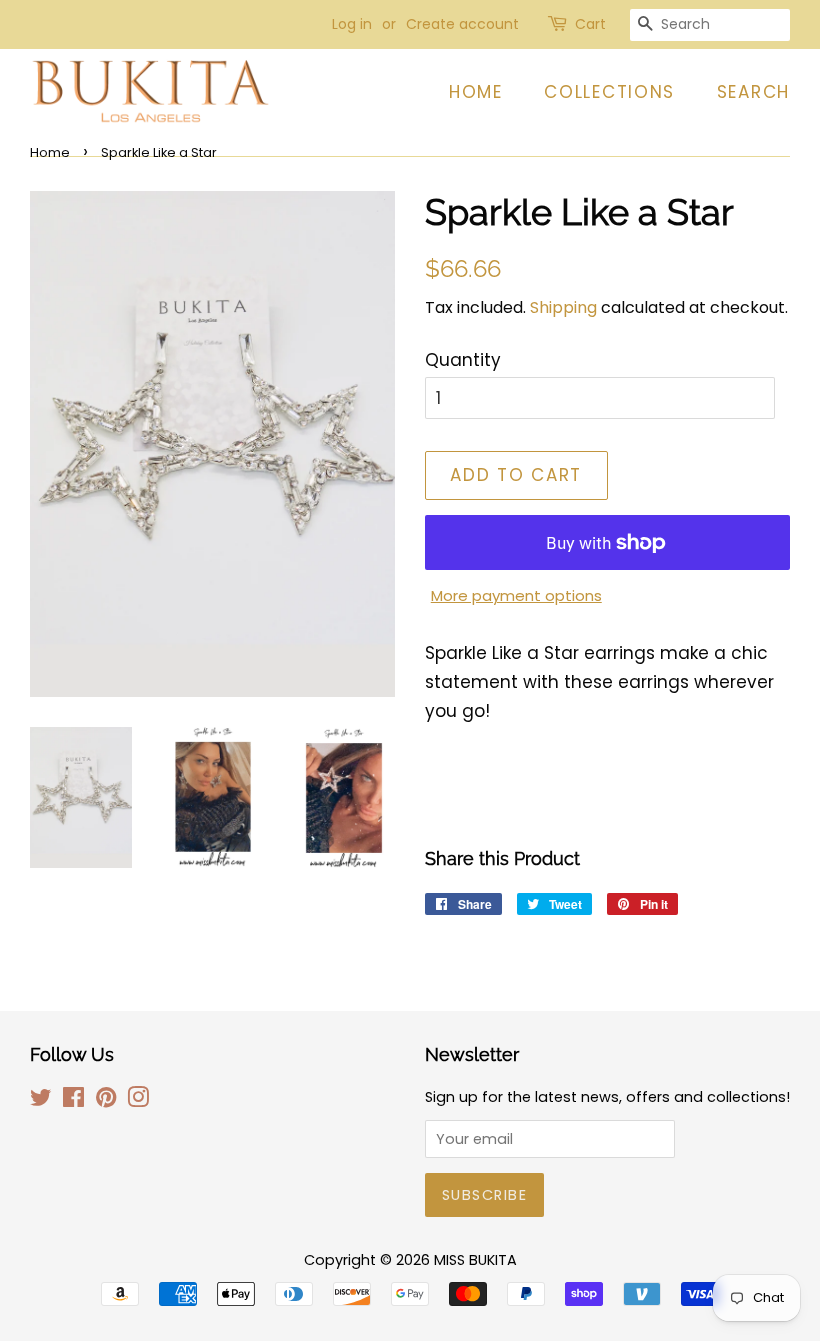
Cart (590, 24)
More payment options (516, 595)
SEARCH (753, 92)
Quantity (463, 360)
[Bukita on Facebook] (73, 1101)
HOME (476, 92)
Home (50, 152)
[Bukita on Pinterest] (106, 1101)
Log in (352, 24)
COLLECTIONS (609, 92)
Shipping (563, 307)
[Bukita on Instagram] (138, 1101)
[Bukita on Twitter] (41, 1101)
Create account (462, 24)
